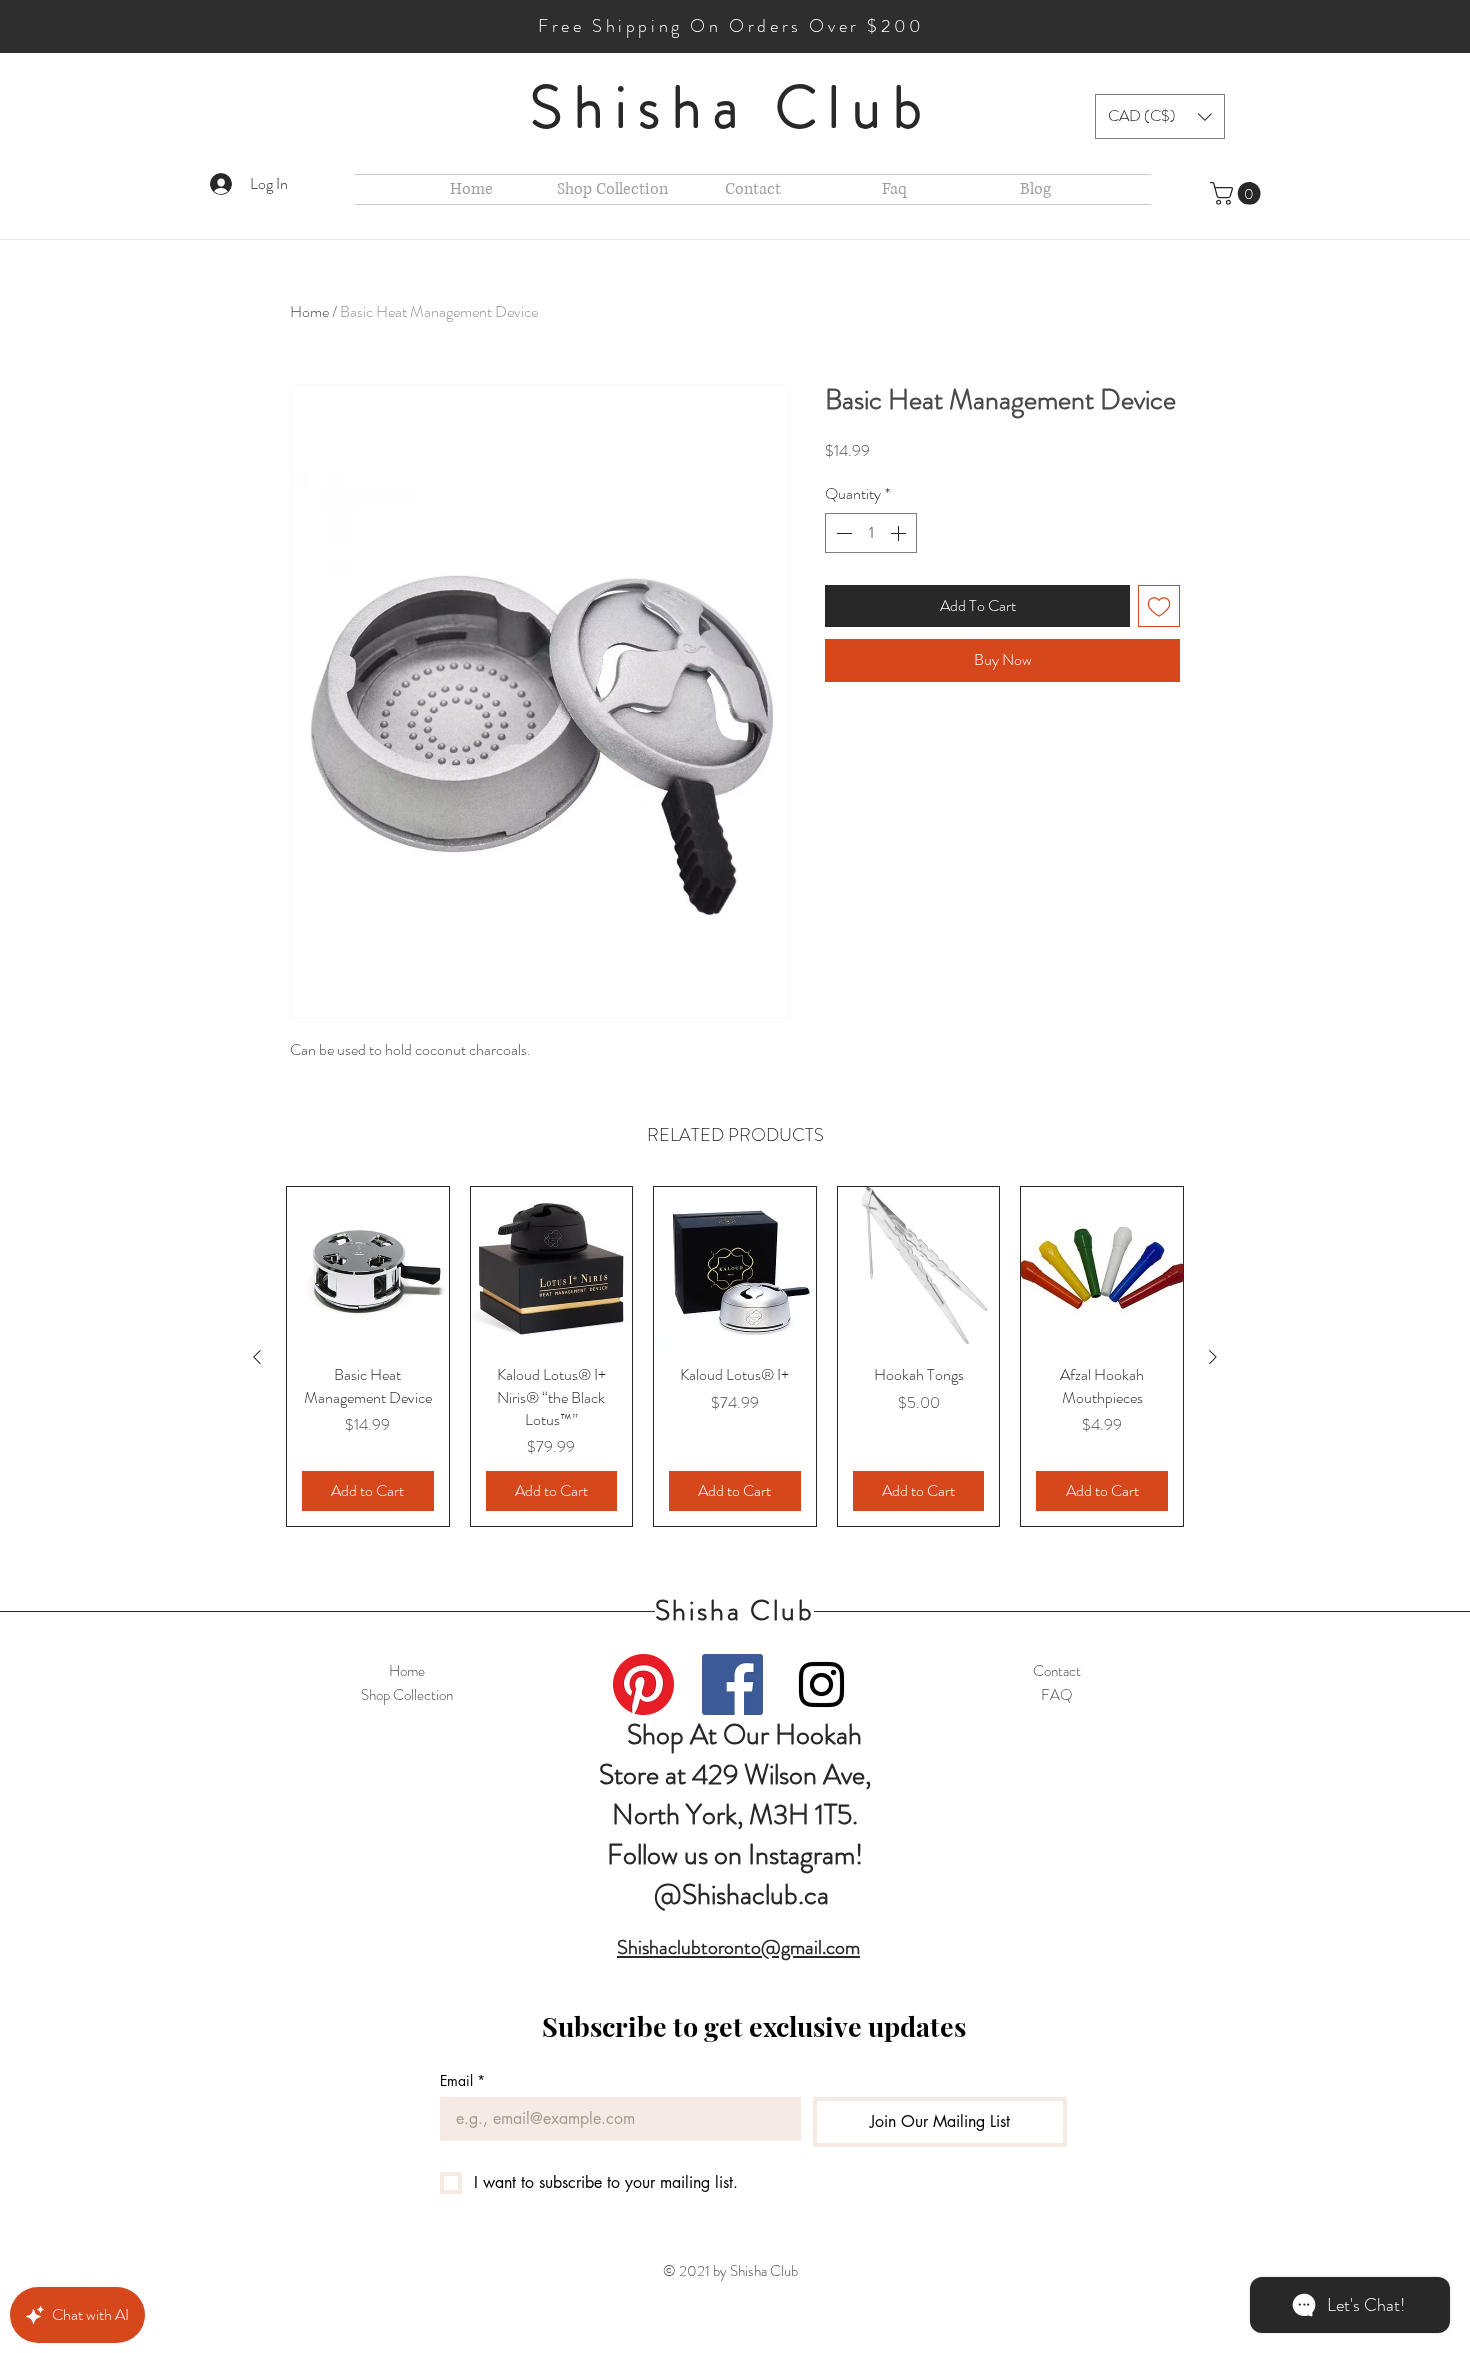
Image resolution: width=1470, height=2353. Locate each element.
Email (462, 2080)
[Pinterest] (643, 1684)
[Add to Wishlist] (1159, 606)
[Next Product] (1213, 1357)
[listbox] (1160, 116)
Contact (1057, 1671)
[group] (735, 1357)
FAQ (1057, 1695)
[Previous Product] (257, 1357)
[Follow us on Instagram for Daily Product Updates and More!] (821, 1684)
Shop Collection (407, 1695)
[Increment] (900, 533)
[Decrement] (842, 533)
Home (309, 311)
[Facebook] (732, 1684)
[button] (1160, 116)
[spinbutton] (871, 533)
